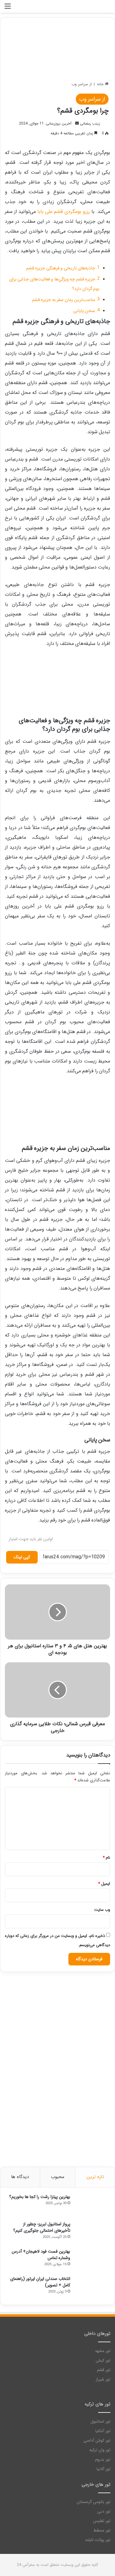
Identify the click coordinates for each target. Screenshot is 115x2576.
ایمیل (104, 1884)
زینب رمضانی (90, 123)
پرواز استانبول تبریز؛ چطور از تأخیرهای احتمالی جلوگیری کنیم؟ (42, 2227)
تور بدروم (103, 2460)
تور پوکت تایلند (98, 2540)
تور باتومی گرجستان (94, 2502)
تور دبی (104, 2511)
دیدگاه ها (20, 2177)
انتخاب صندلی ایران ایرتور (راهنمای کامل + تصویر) (40, 2282)
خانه (101, 84)
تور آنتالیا (103, 2431)
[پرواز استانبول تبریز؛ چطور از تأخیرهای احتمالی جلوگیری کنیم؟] (92, 2233)
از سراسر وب (82, 84)
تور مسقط (102, 2530)
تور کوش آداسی (97, 2441)
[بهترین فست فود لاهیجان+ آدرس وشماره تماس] (92, 2260)
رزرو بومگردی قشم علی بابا (64, 212)
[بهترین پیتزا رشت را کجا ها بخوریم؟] (92, 2205)
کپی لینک (22, 1557)
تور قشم (104, 2370)
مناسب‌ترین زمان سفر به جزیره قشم (64, 300)
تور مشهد (103, 2351)
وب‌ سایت (102, 1910)
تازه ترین (95, 2177)
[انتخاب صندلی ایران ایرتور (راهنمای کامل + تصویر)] (92, 2287)
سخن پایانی (84, 311)
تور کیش (103, 2360)
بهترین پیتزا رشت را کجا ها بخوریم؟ (40, 2197)
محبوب (58, 2177)
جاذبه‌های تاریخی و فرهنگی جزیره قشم (61, 268)
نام (106, 1858)
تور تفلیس (102, 2521)
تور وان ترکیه (100, 2450)
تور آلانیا (103, 2469)
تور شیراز (103, 2379)
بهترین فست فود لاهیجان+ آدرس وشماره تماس (41, 2255)
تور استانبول (100, 2422)
